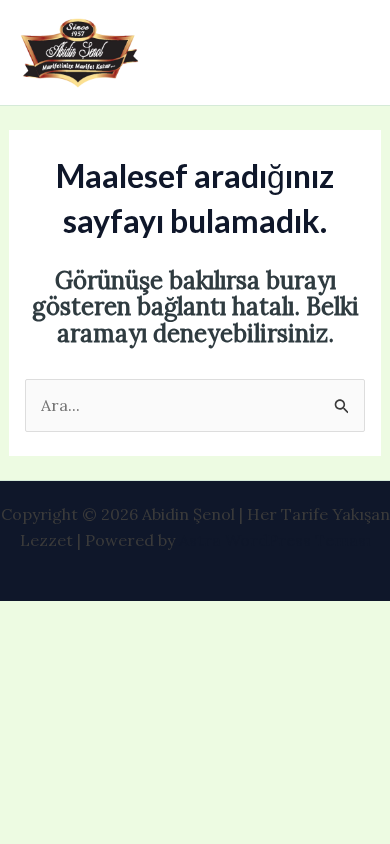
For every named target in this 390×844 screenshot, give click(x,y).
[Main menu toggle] (348, 53)
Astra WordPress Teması (275, 540)
